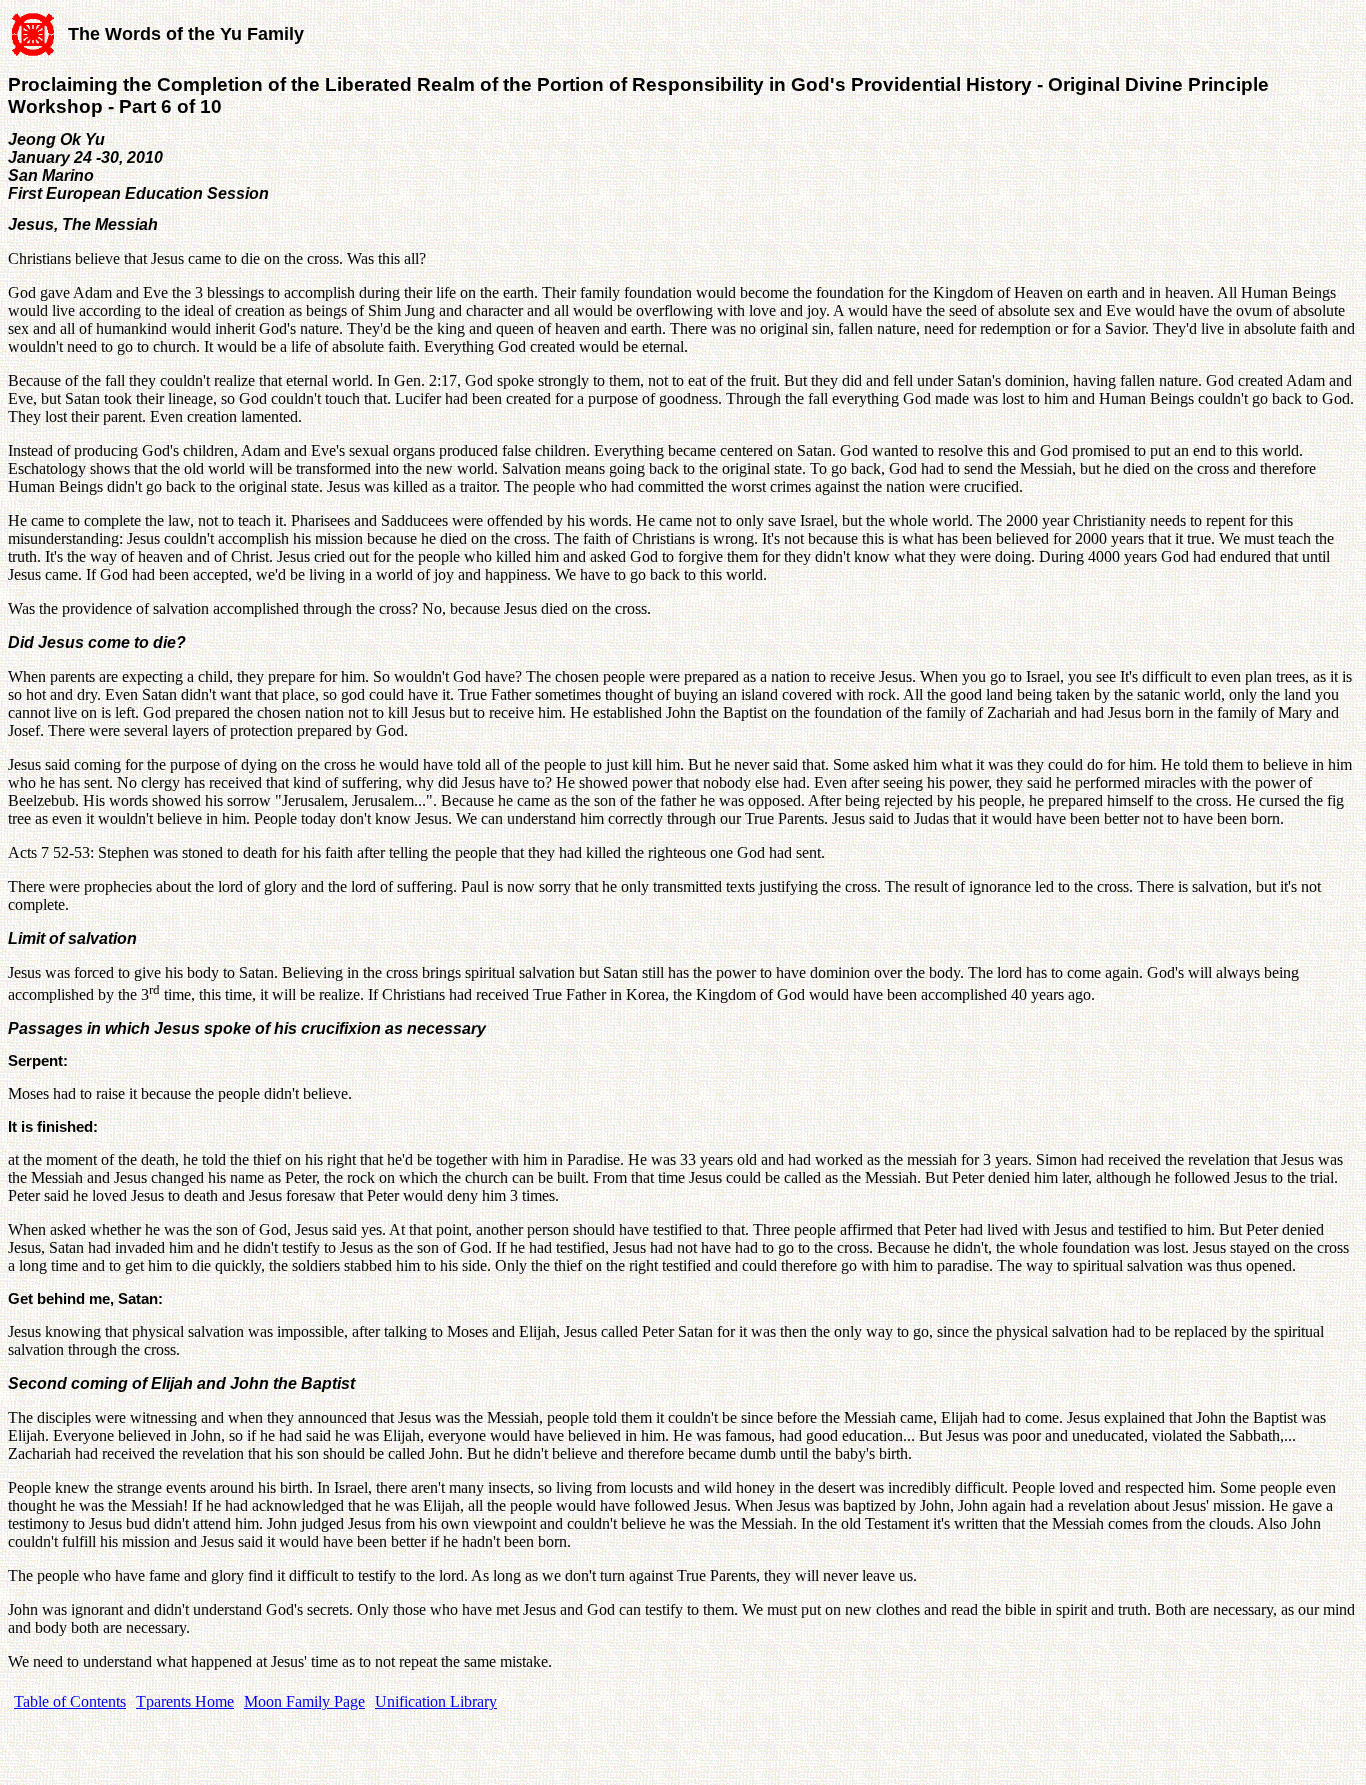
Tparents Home (185, 1701)
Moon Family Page (304, 1701)
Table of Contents (70, 1701)
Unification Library (436, 1701)
